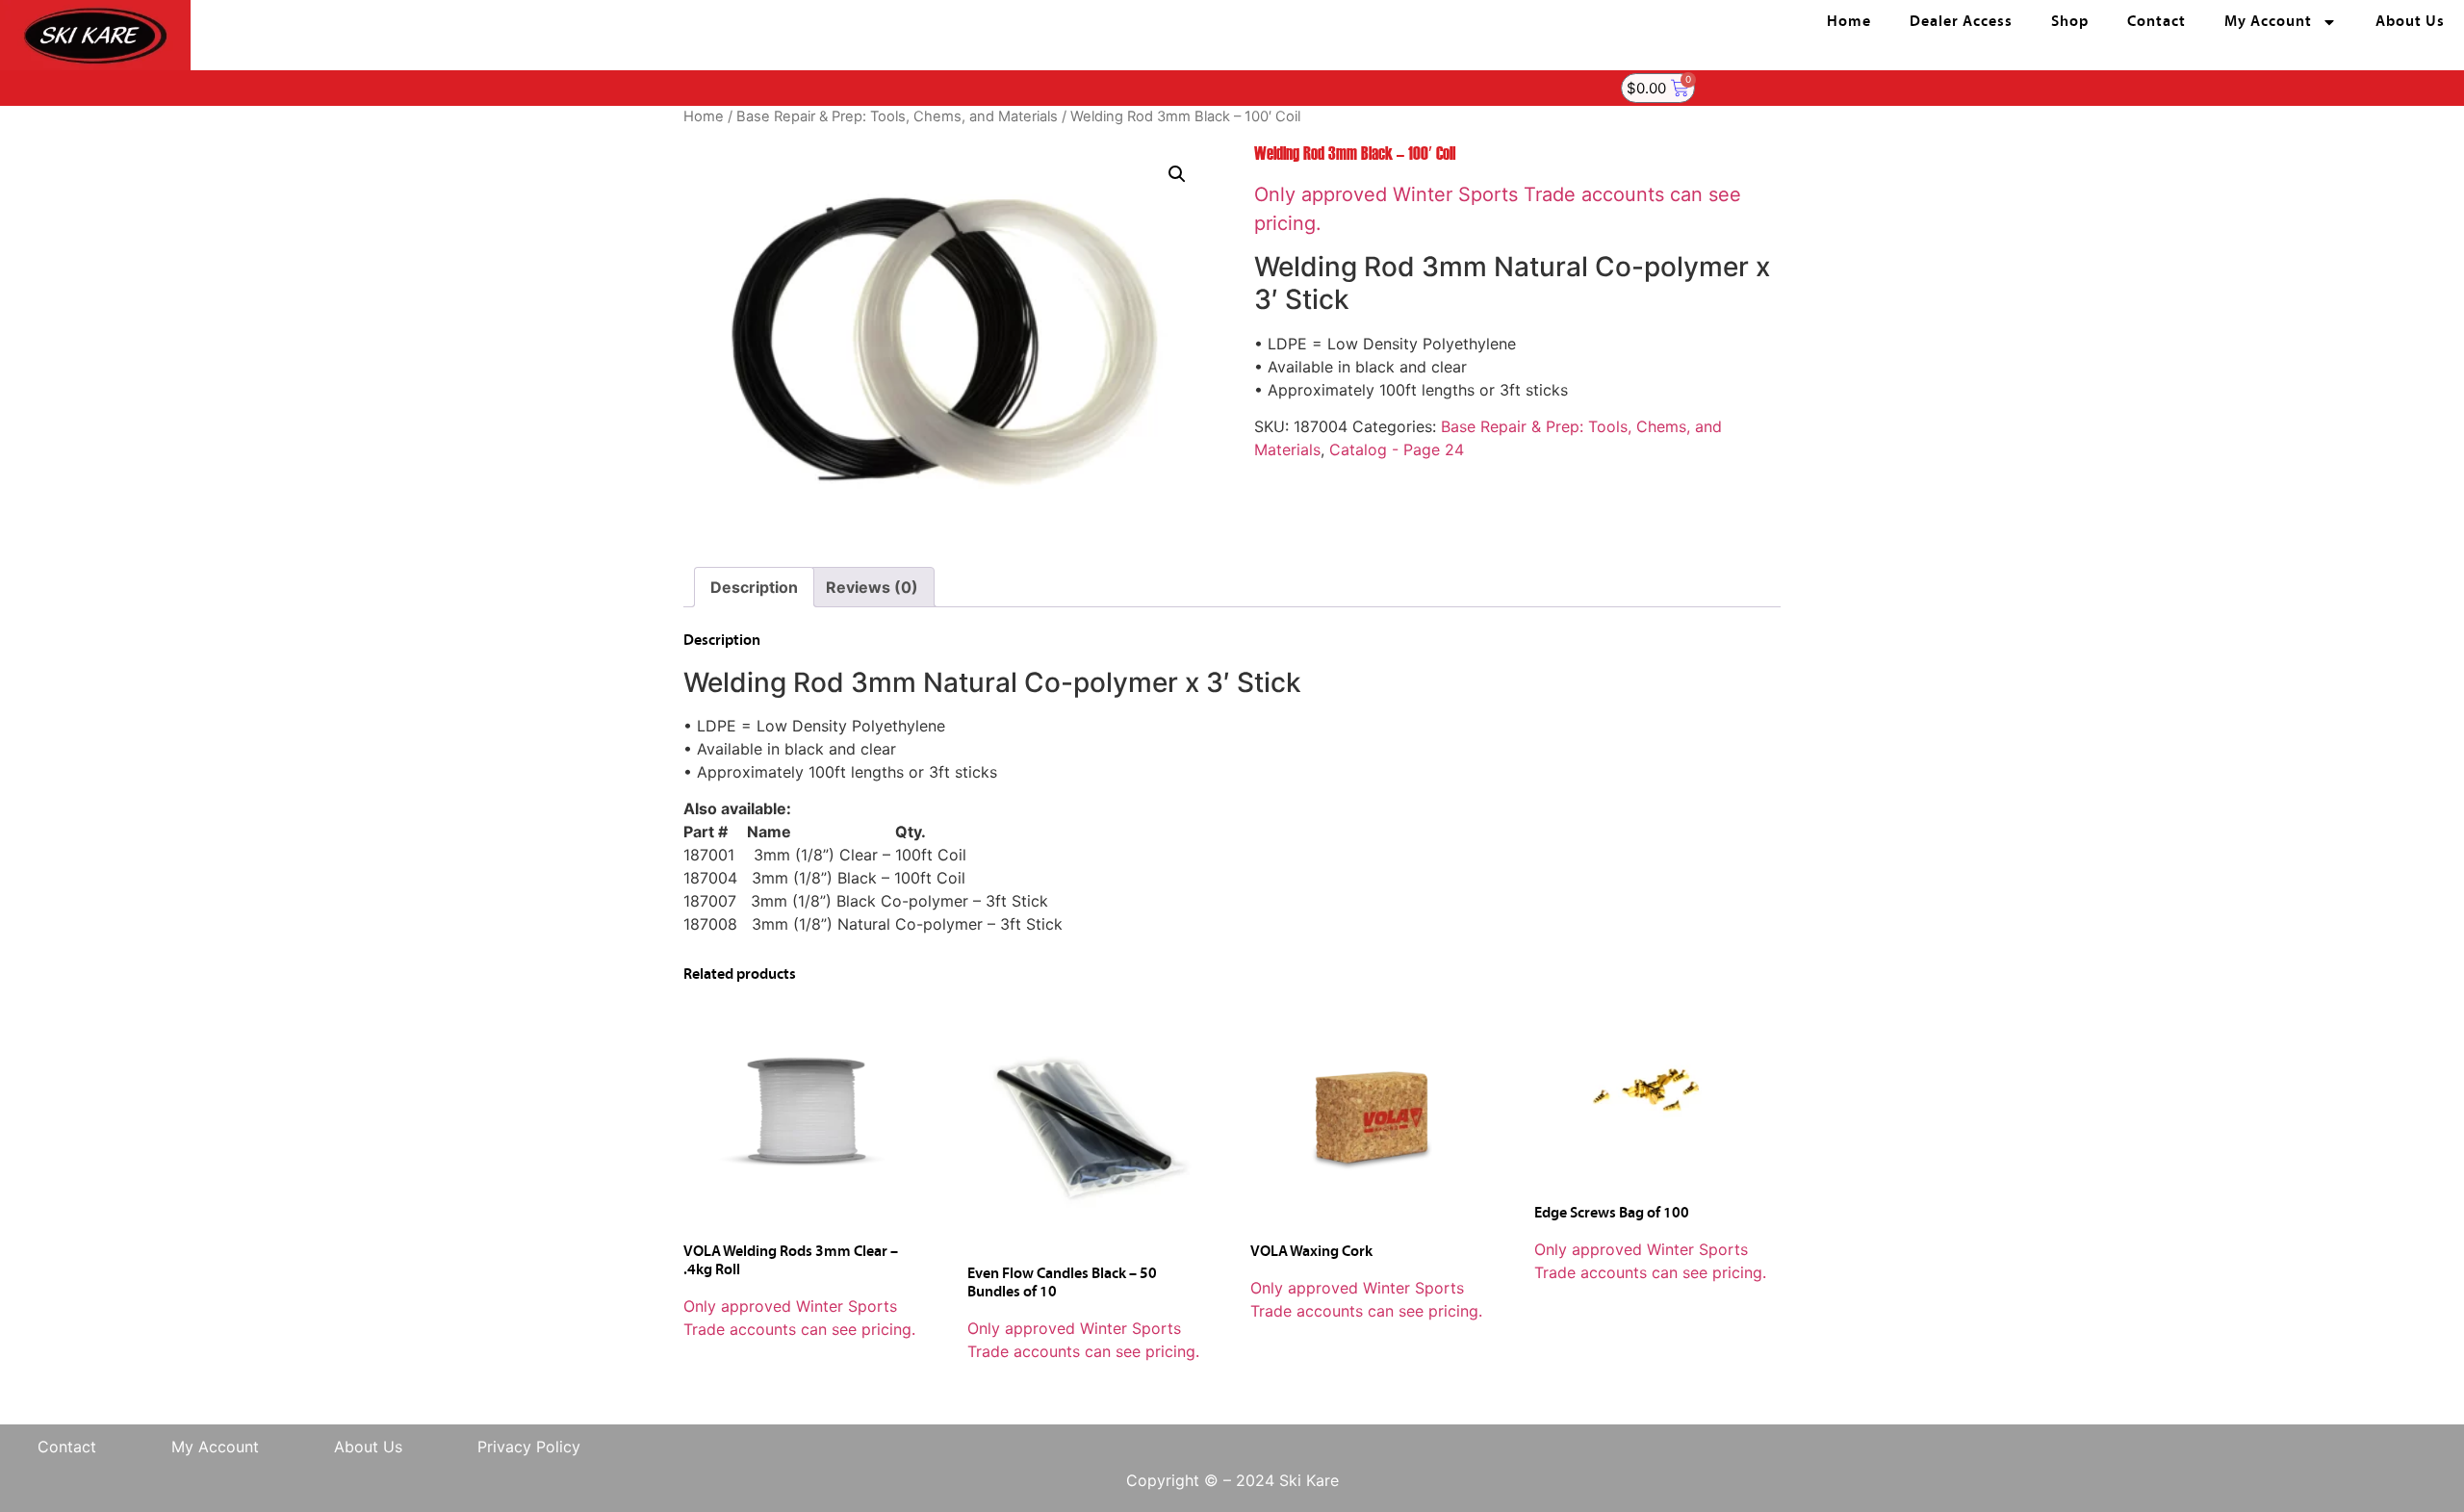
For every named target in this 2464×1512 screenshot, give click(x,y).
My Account (2268, 22)
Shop (2070, 22)
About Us (2410, 22)
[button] (1177, 174)
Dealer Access (1961, 22)
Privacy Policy (529, 1447)
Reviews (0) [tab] (872, 587)
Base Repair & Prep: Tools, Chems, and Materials (897, 116)
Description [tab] (754, 587)
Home (1849, 22)
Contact (2156, 22)
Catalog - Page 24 (1397, 449)
